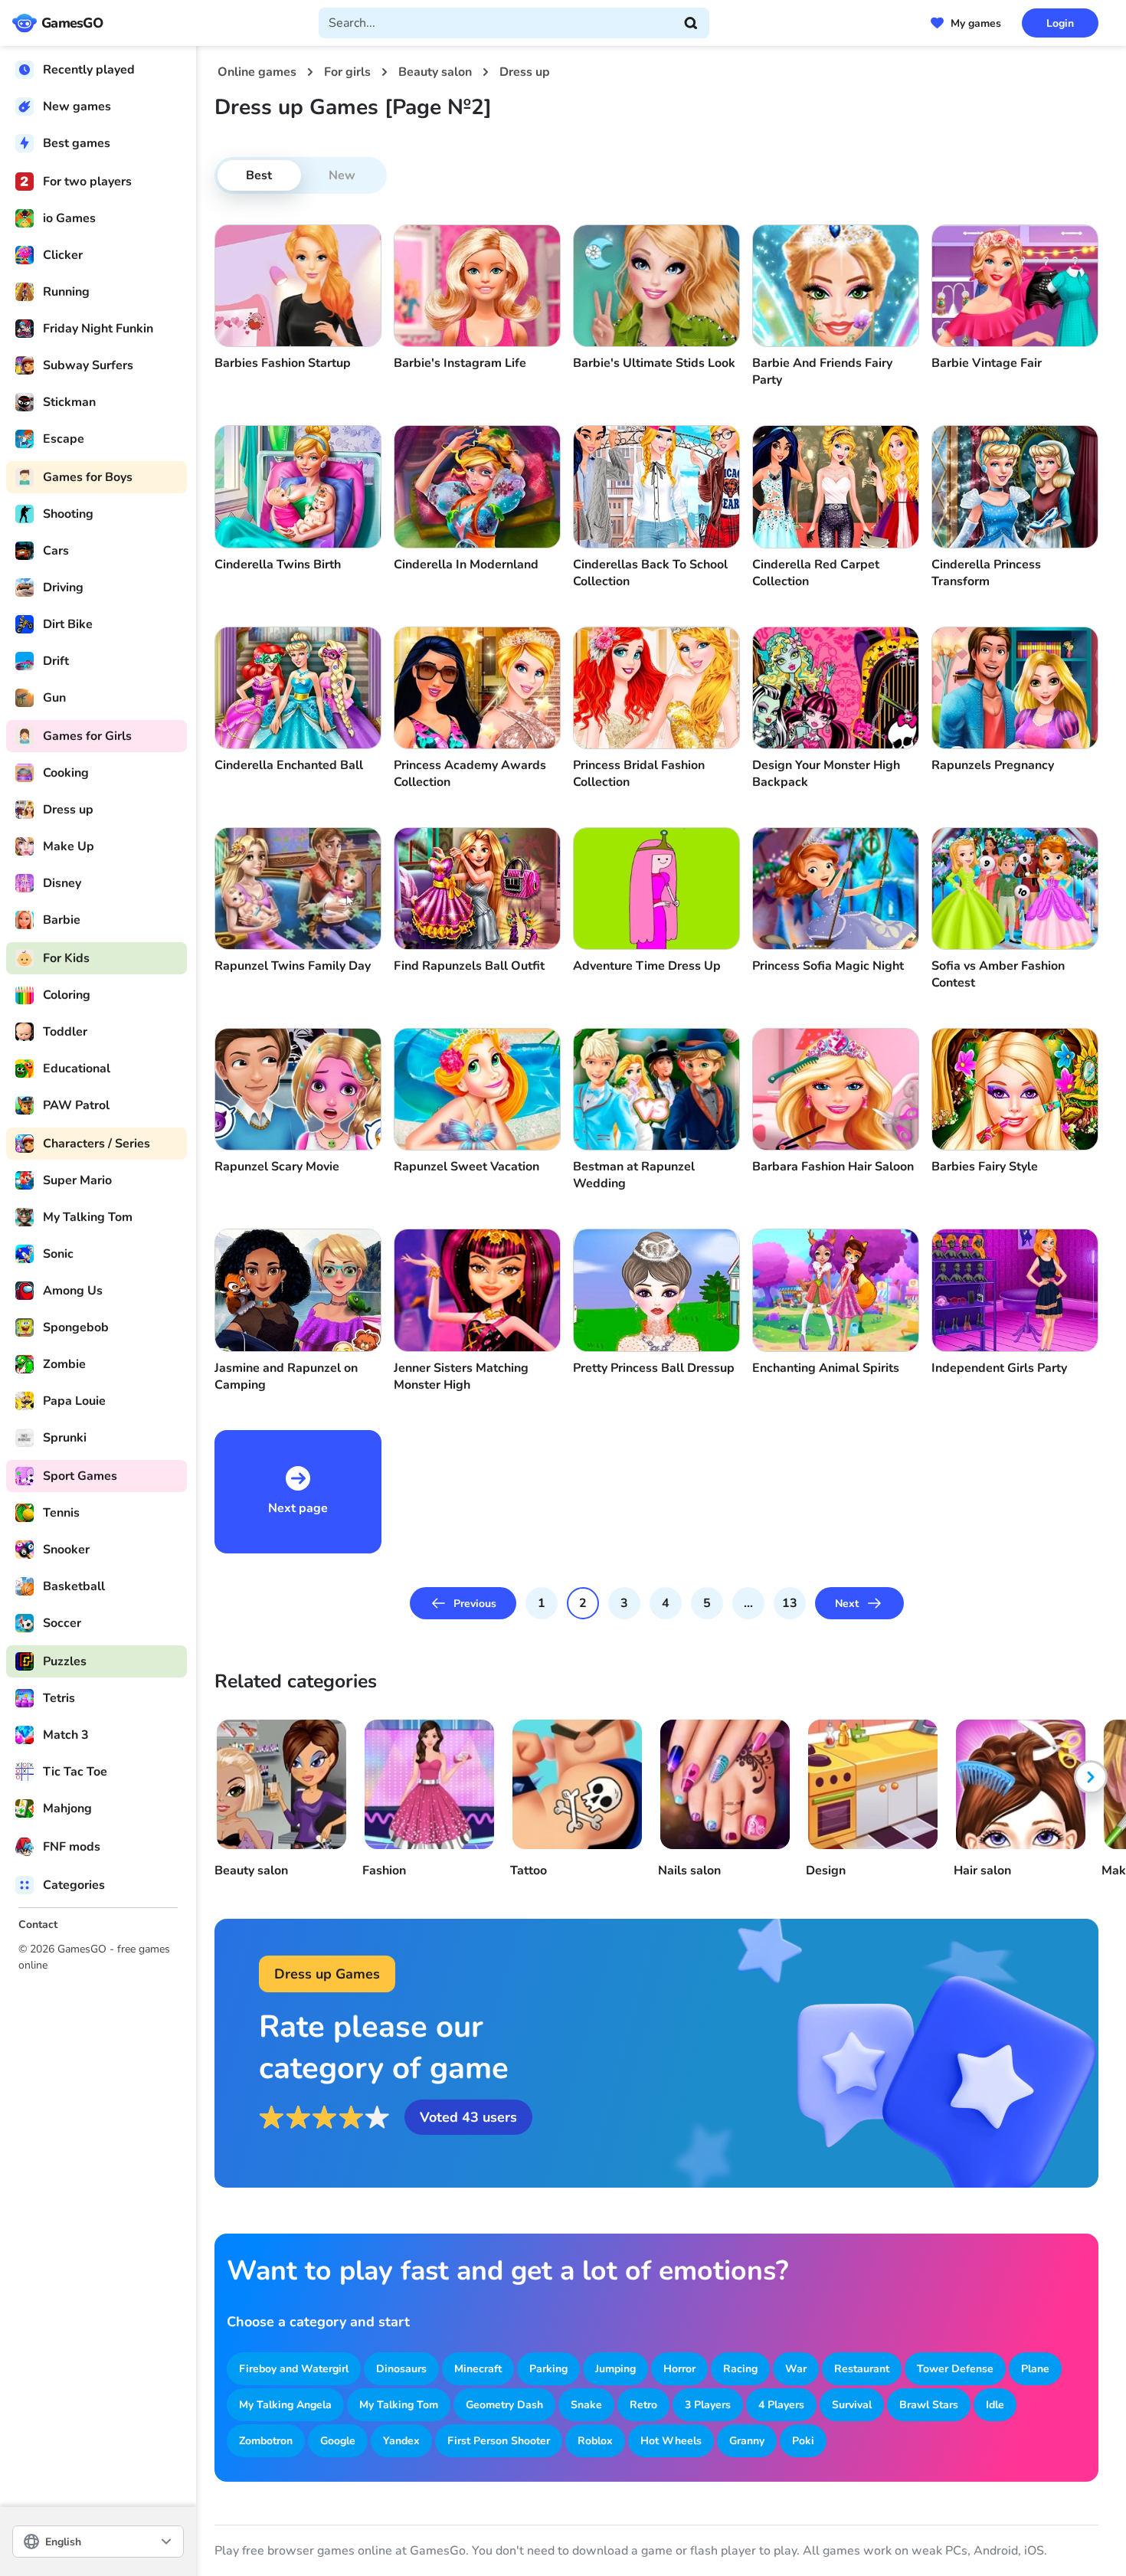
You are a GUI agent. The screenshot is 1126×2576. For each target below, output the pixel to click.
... (748, 1603)
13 (790, 1603)
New (342, 175)
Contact (38, 1925)
